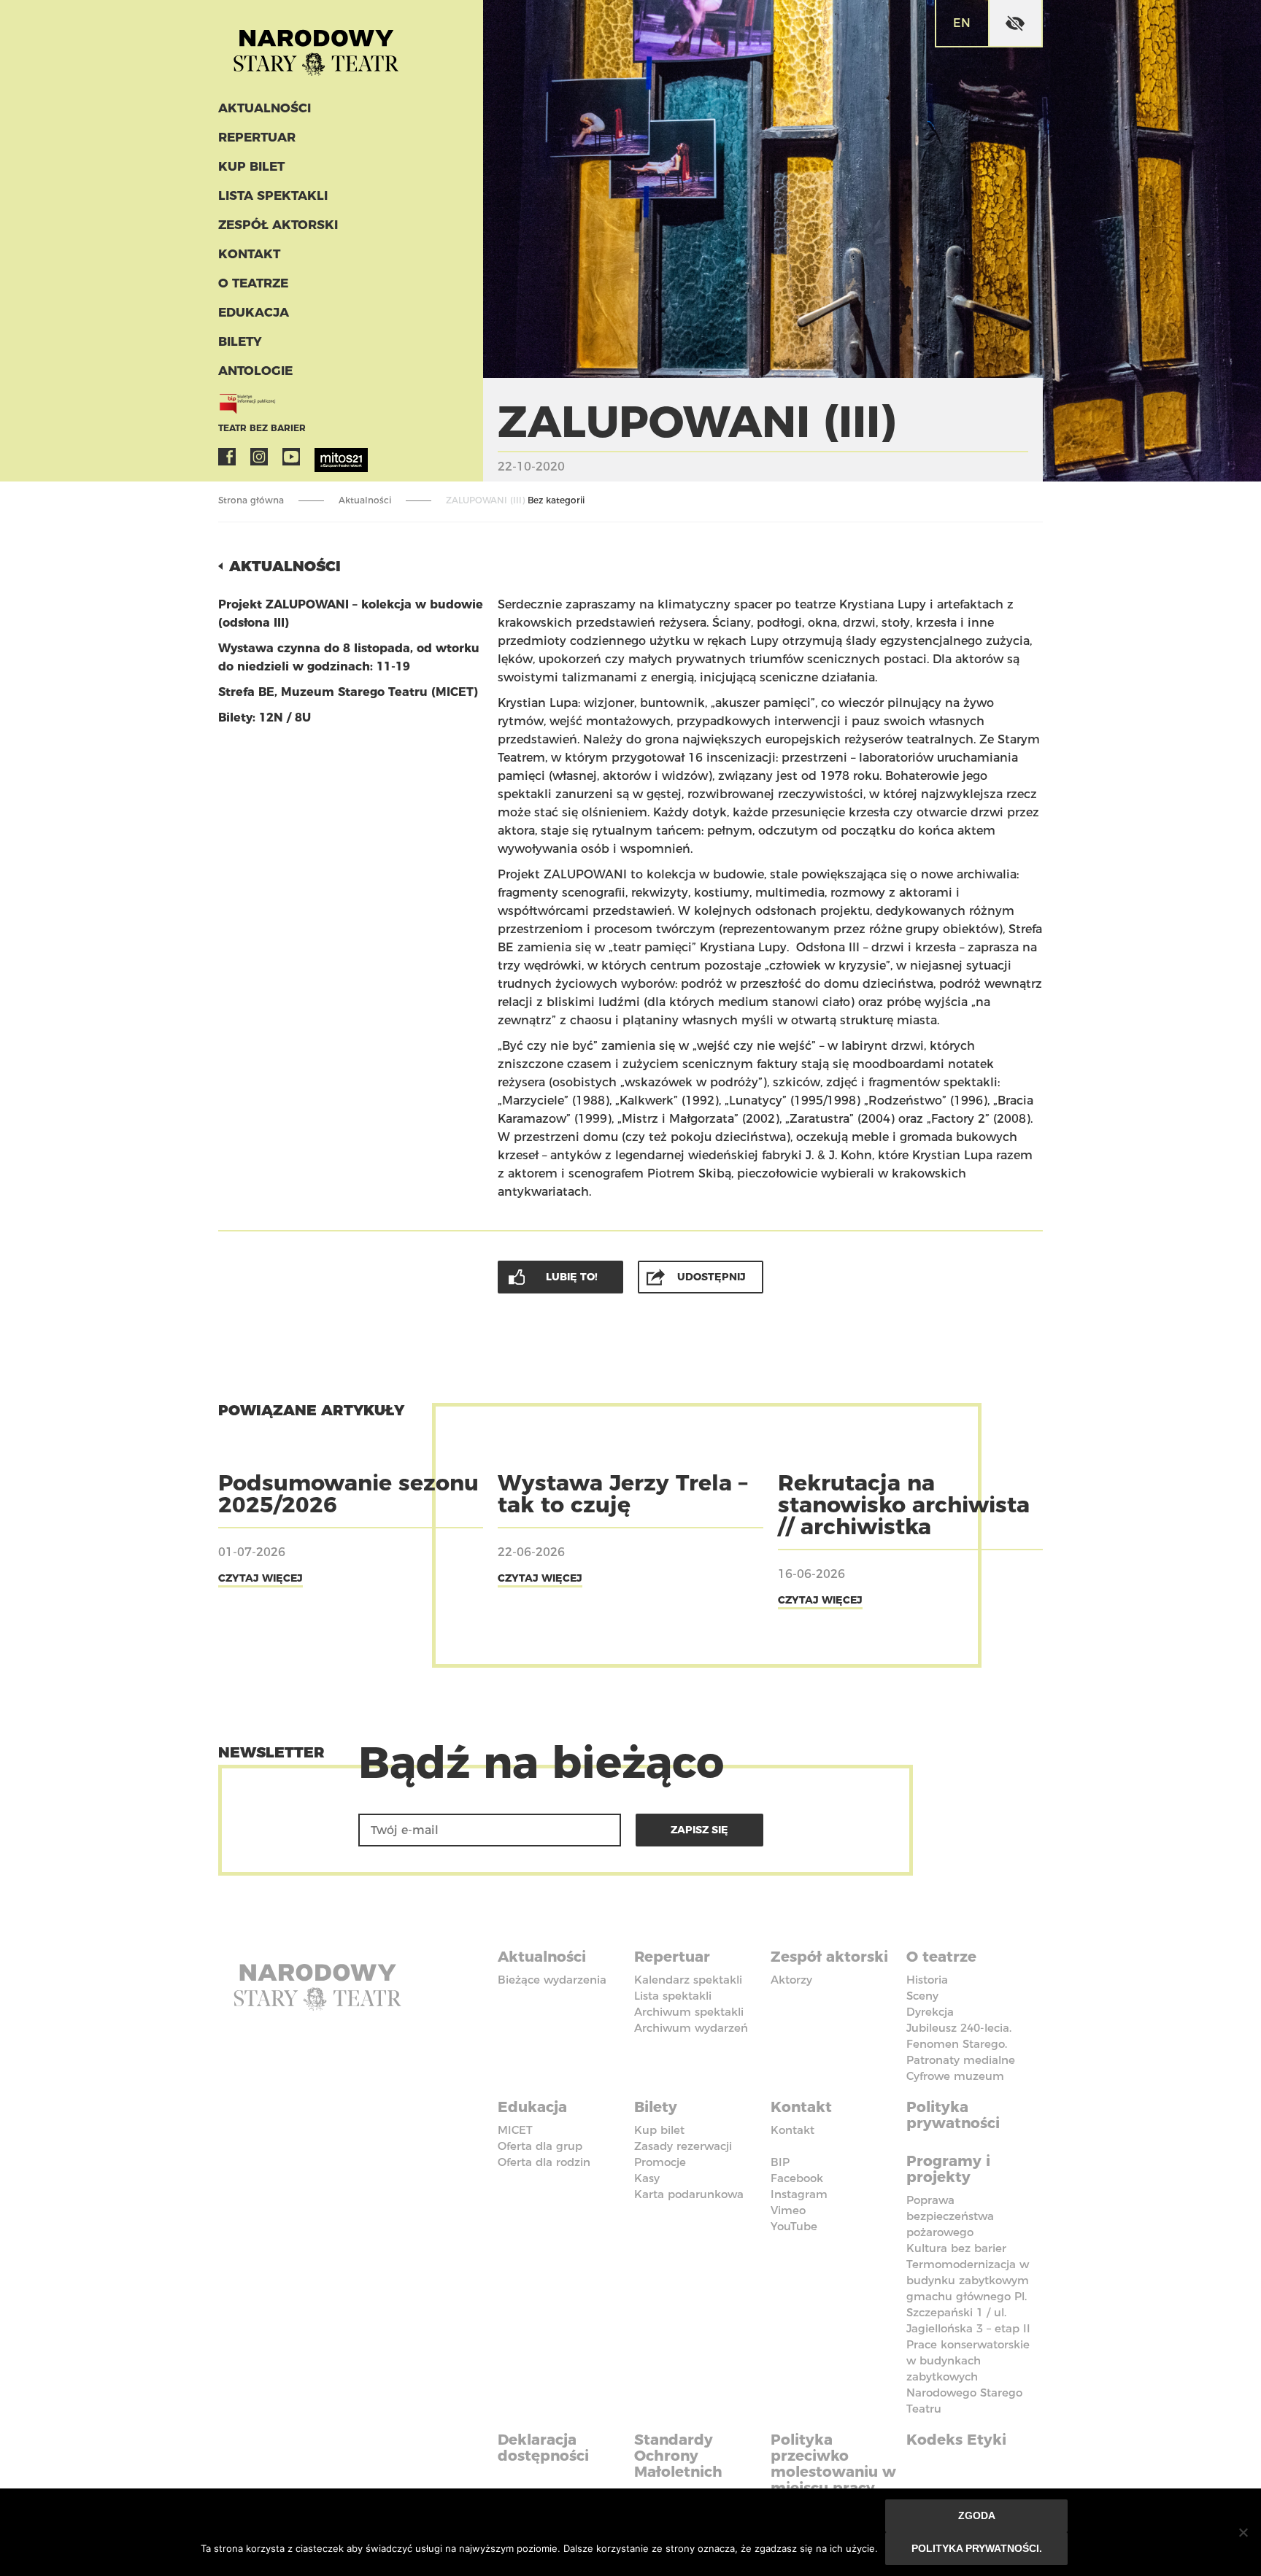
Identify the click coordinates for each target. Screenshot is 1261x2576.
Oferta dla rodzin (544, 2162)
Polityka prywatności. (977, 2548)
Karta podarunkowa (689, 2194)
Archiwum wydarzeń (691, 2028)
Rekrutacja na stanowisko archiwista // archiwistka (904, 1505)
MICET (515, 2130)
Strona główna (251, 500)
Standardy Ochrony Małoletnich (678, 2456)
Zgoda (977, 2515)
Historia (927, 1980)
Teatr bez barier (262, 428)
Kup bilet (251, 166)
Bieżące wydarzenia (552, 1980)
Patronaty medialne (961, 2060)
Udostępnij (712, 1277)
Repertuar (257, 137)
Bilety (240, 341)
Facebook (227, 457)
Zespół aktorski (278, 225)
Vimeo (788, 2210)
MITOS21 (323, 457)
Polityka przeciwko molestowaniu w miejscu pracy (833, 2464)
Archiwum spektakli (689, 2012)
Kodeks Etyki (956, 2440)
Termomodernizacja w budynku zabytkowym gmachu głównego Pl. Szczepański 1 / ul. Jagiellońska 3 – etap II (968, 2296)
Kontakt (249, 254)
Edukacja (254, 312)
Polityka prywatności (953, 2115)
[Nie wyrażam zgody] (1243, 2532)
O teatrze (253, 283)
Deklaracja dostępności (543, 2448)
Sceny (922, 1996)
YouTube (291, 457)
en (962, 23)
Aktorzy (791, 1980)
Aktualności (265, 108)
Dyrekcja (930, 2012)
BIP (780, 2162)
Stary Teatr (316, 47)
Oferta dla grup (540, 2146)
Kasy (647, 2178)
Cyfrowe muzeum (955, 2076)
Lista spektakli (273, 196)
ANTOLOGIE (255, 371)
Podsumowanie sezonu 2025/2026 (348, 1494)
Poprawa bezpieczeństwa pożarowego (950, 2216)
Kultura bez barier (956, 2248)
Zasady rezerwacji (683, 2146)
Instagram (259, 457)
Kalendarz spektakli (688, 1980)
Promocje (660, 2162)
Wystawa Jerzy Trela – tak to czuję (622, 1494)
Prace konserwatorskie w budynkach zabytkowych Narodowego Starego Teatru (968, 2376)
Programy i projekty (948, 2169)
